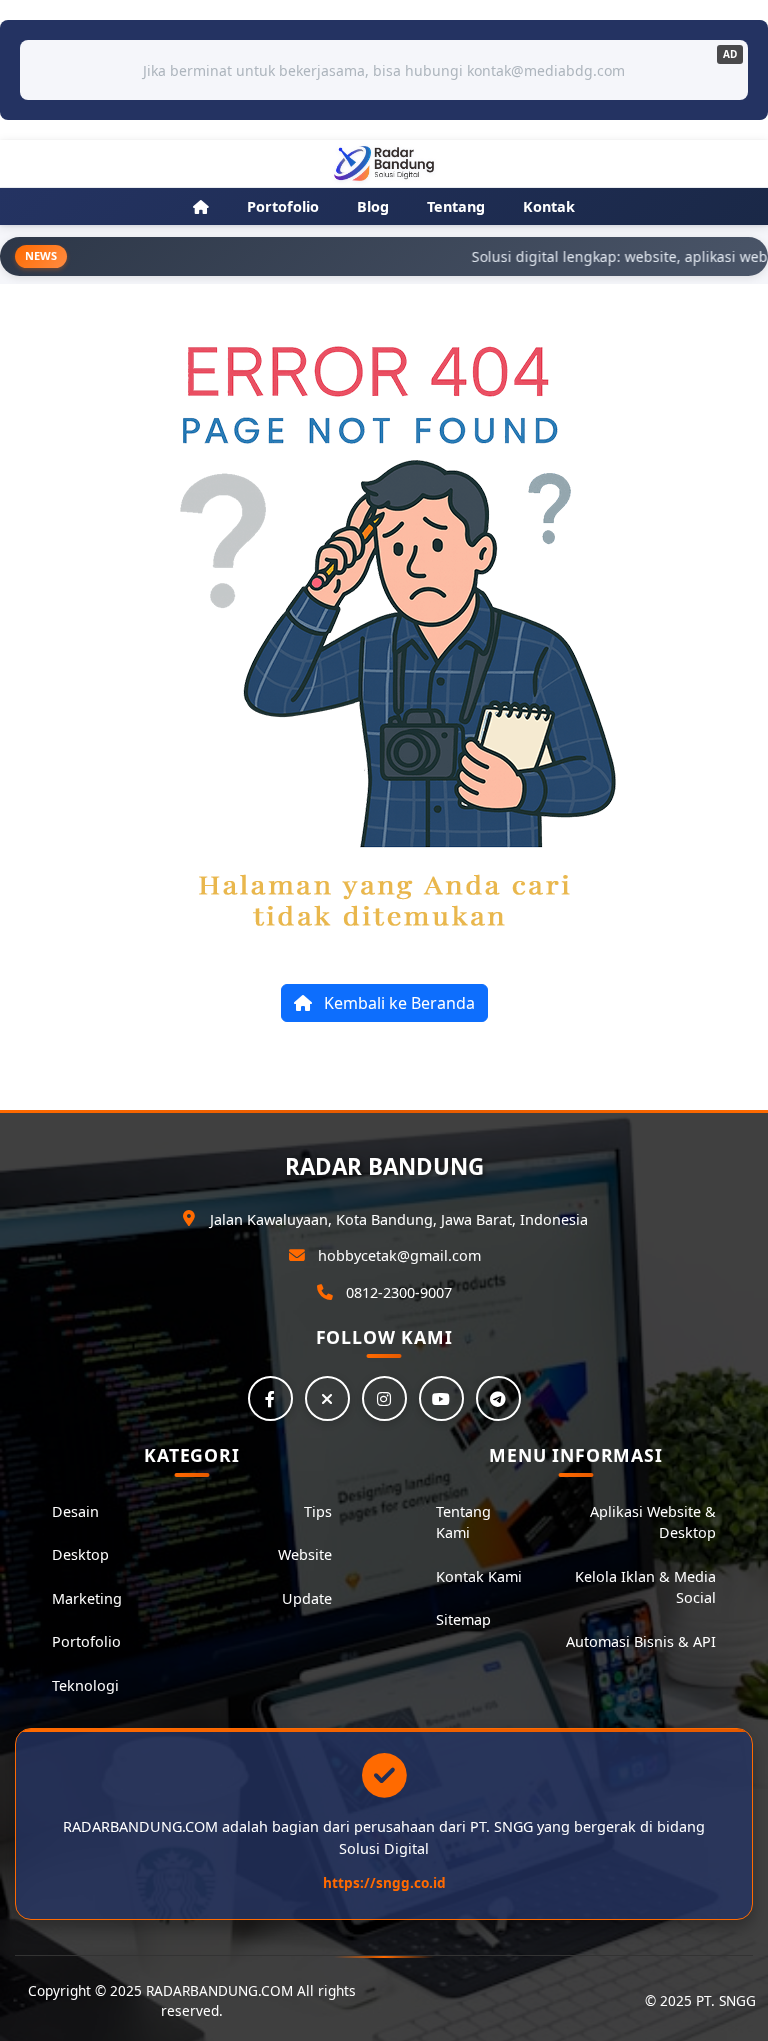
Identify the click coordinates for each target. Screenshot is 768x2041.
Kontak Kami (479, 1576)
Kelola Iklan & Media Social (645, 1587)
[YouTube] (441, 1398)
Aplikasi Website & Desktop (653, 1522)
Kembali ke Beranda (397, 1003)
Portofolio (86, 1641)
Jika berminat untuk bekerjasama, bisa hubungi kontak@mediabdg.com (384, 70)
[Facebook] (270, 1398)
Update (307, 1598)
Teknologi (85, 1685)
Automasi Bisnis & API (641, 1641)
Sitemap (463, 1619)
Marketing (87, 1598)
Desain (75, 1511)
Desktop (80, 1554)
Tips (318, 1511)
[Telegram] (498, 1398)
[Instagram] (384, 1398)
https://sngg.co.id (384, 1882)
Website (305, 1554)
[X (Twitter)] (327, 1398)
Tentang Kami (463, 1522)
